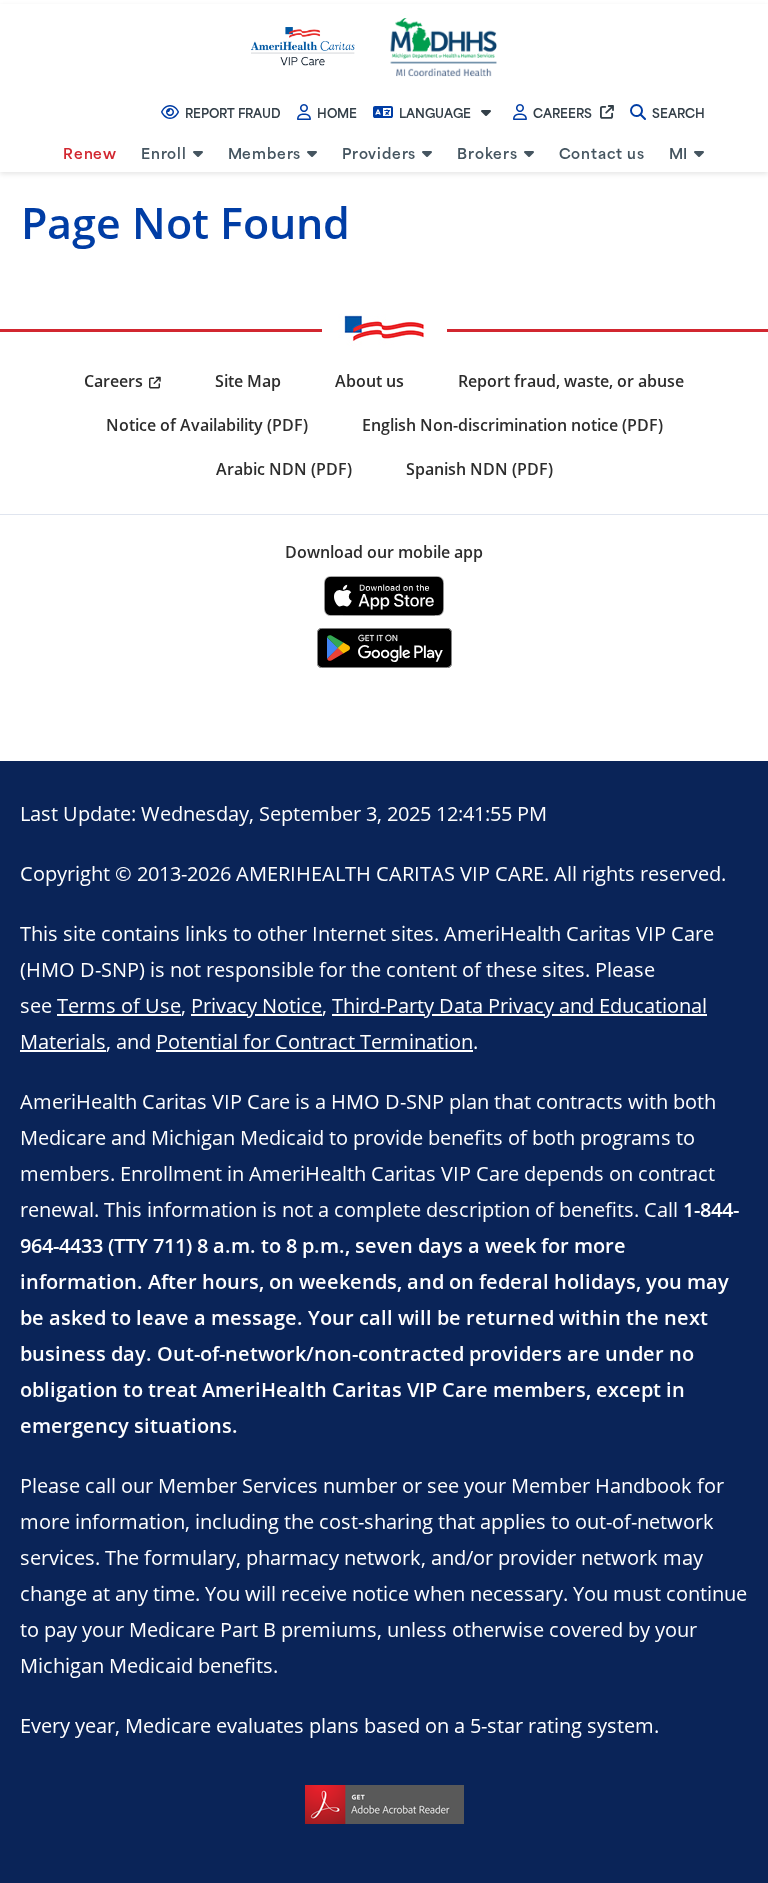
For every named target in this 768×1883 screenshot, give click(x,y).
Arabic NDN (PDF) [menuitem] (284, 469)
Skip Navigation (61, 2)
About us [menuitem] (369, 381)
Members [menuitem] (265, 152)
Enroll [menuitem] (164, 152)
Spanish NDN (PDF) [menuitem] (479, 469)
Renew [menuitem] (90, 152)
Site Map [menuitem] (248, 381)
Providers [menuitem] (379, 152)
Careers (562, 112)
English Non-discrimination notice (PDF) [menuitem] (512, 425)
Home (337, 112)
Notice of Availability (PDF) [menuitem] (207, 425)
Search (678, 112)
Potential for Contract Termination (314, 1041)
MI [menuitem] (679, 152)
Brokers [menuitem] (487, 152)
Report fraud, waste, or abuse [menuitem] (571, 381)
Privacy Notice (256, 1005)
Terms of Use (119, 1005)
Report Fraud (233, 112)
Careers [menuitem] (113, 381)
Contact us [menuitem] (602, 152)
